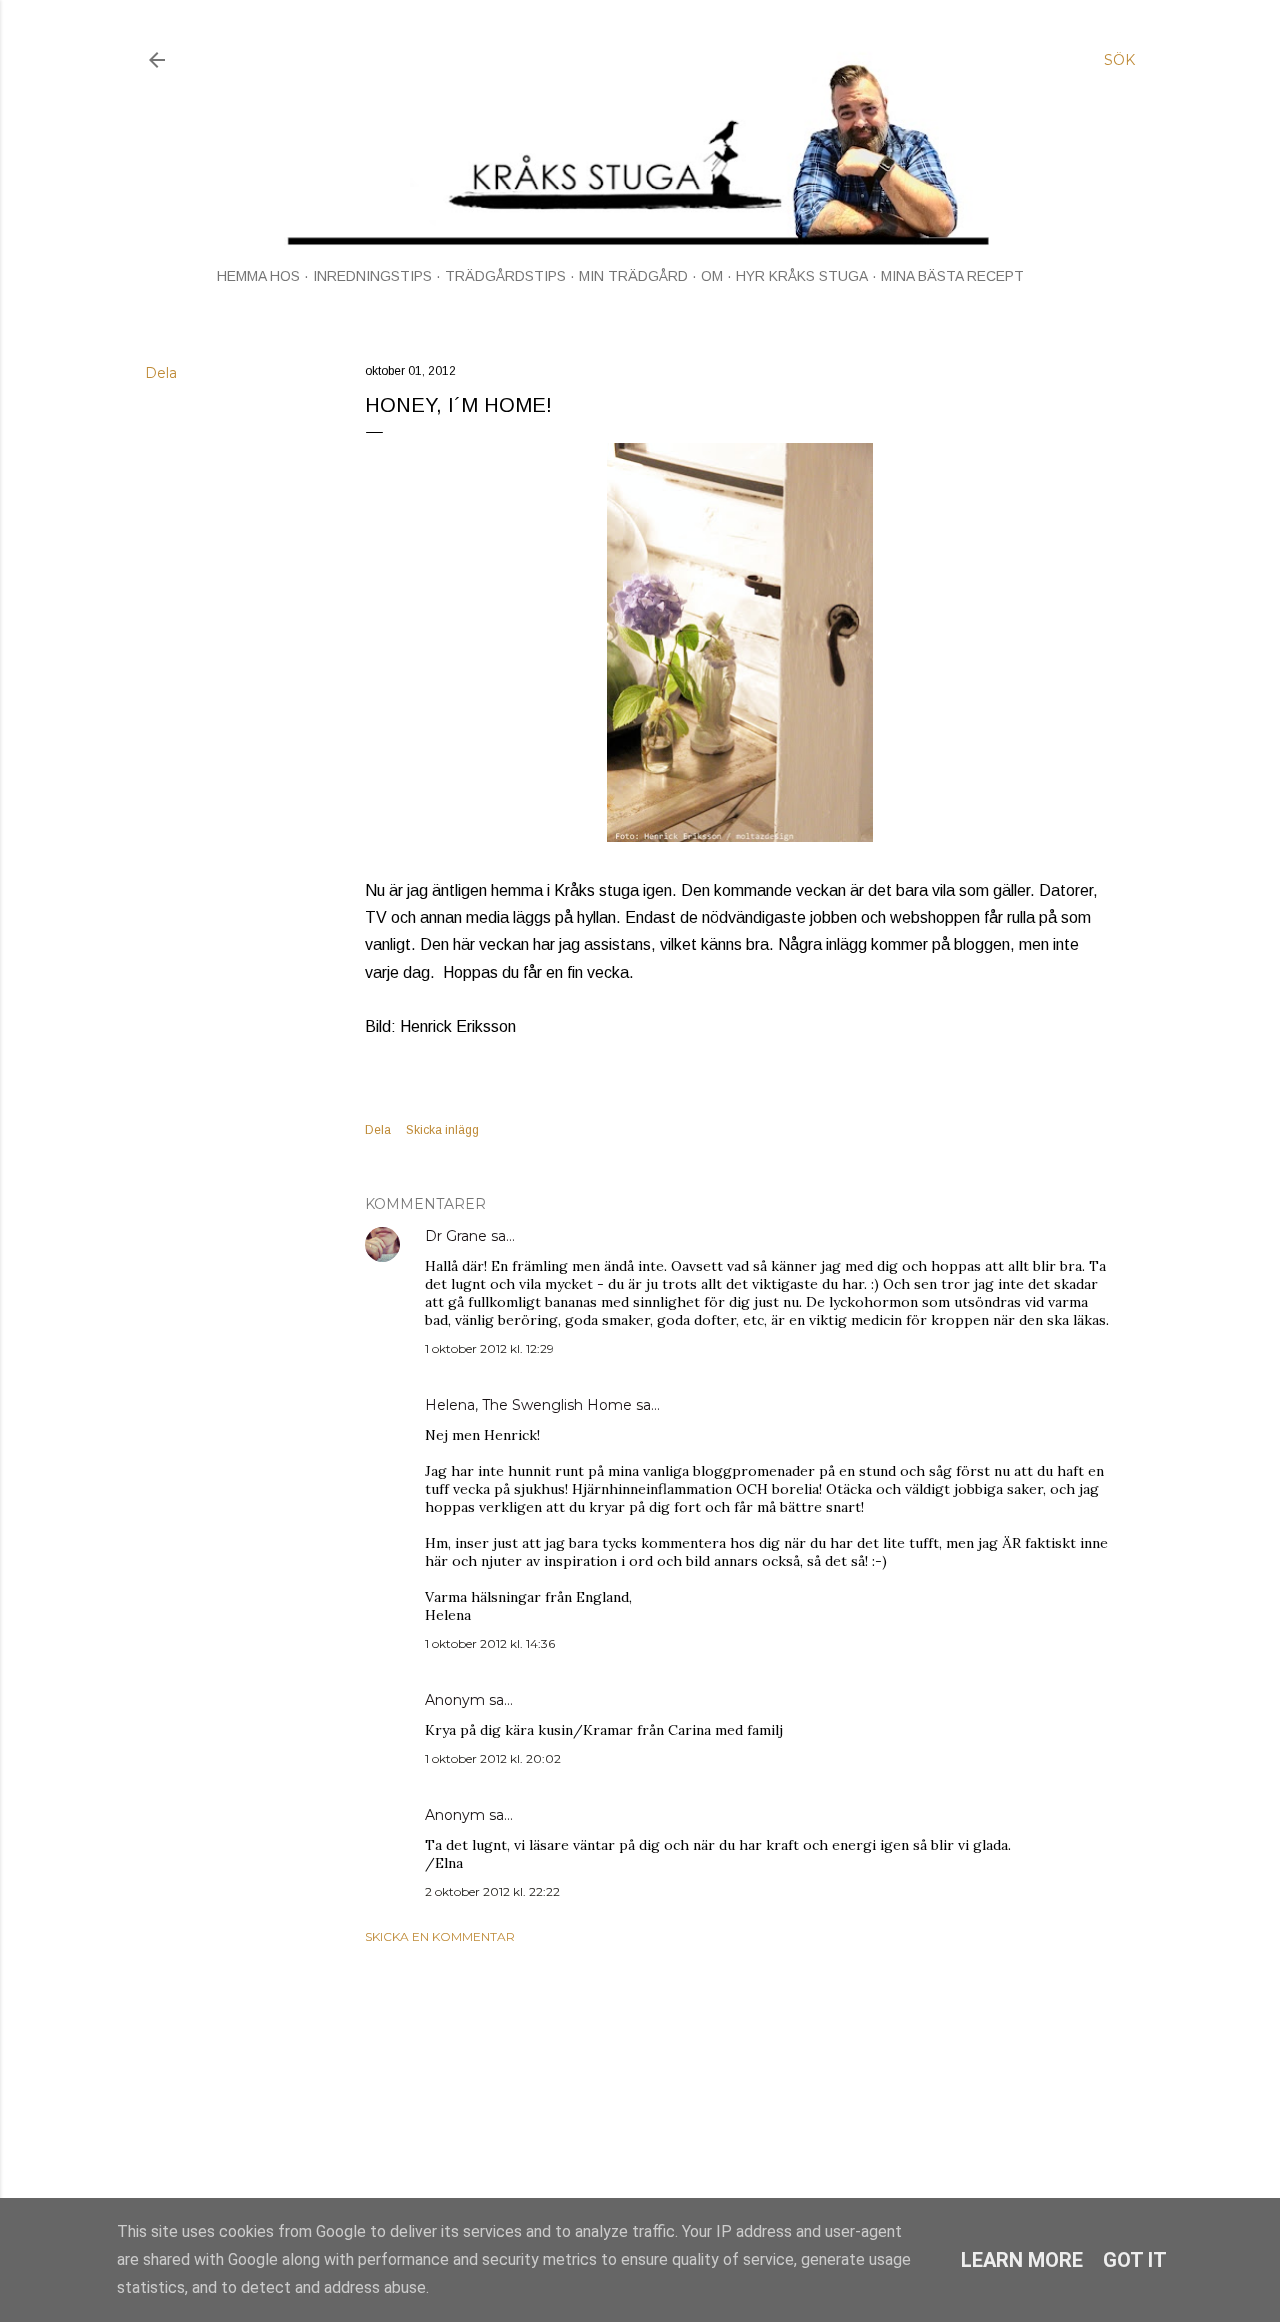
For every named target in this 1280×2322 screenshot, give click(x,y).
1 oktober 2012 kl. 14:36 (490, 1643)
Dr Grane (456, 1236)
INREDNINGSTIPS (372, 276)
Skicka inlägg (442, 1130)
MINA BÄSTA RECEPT (952, 276)
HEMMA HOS (258, 276)
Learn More (1022, 2260)
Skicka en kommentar (440, 1936)
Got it (1135, 2260)
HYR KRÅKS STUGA (802, 276)
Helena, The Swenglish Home (528, 1405)
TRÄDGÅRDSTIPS (505, 276)
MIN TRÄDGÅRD (633, 276)
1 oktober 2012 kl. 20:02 (493, 1758)
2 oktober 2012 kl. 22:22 (492, 1891)
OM (712, 276)
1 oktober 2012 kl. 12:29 (489, 1348)
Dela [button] (161, 373)
